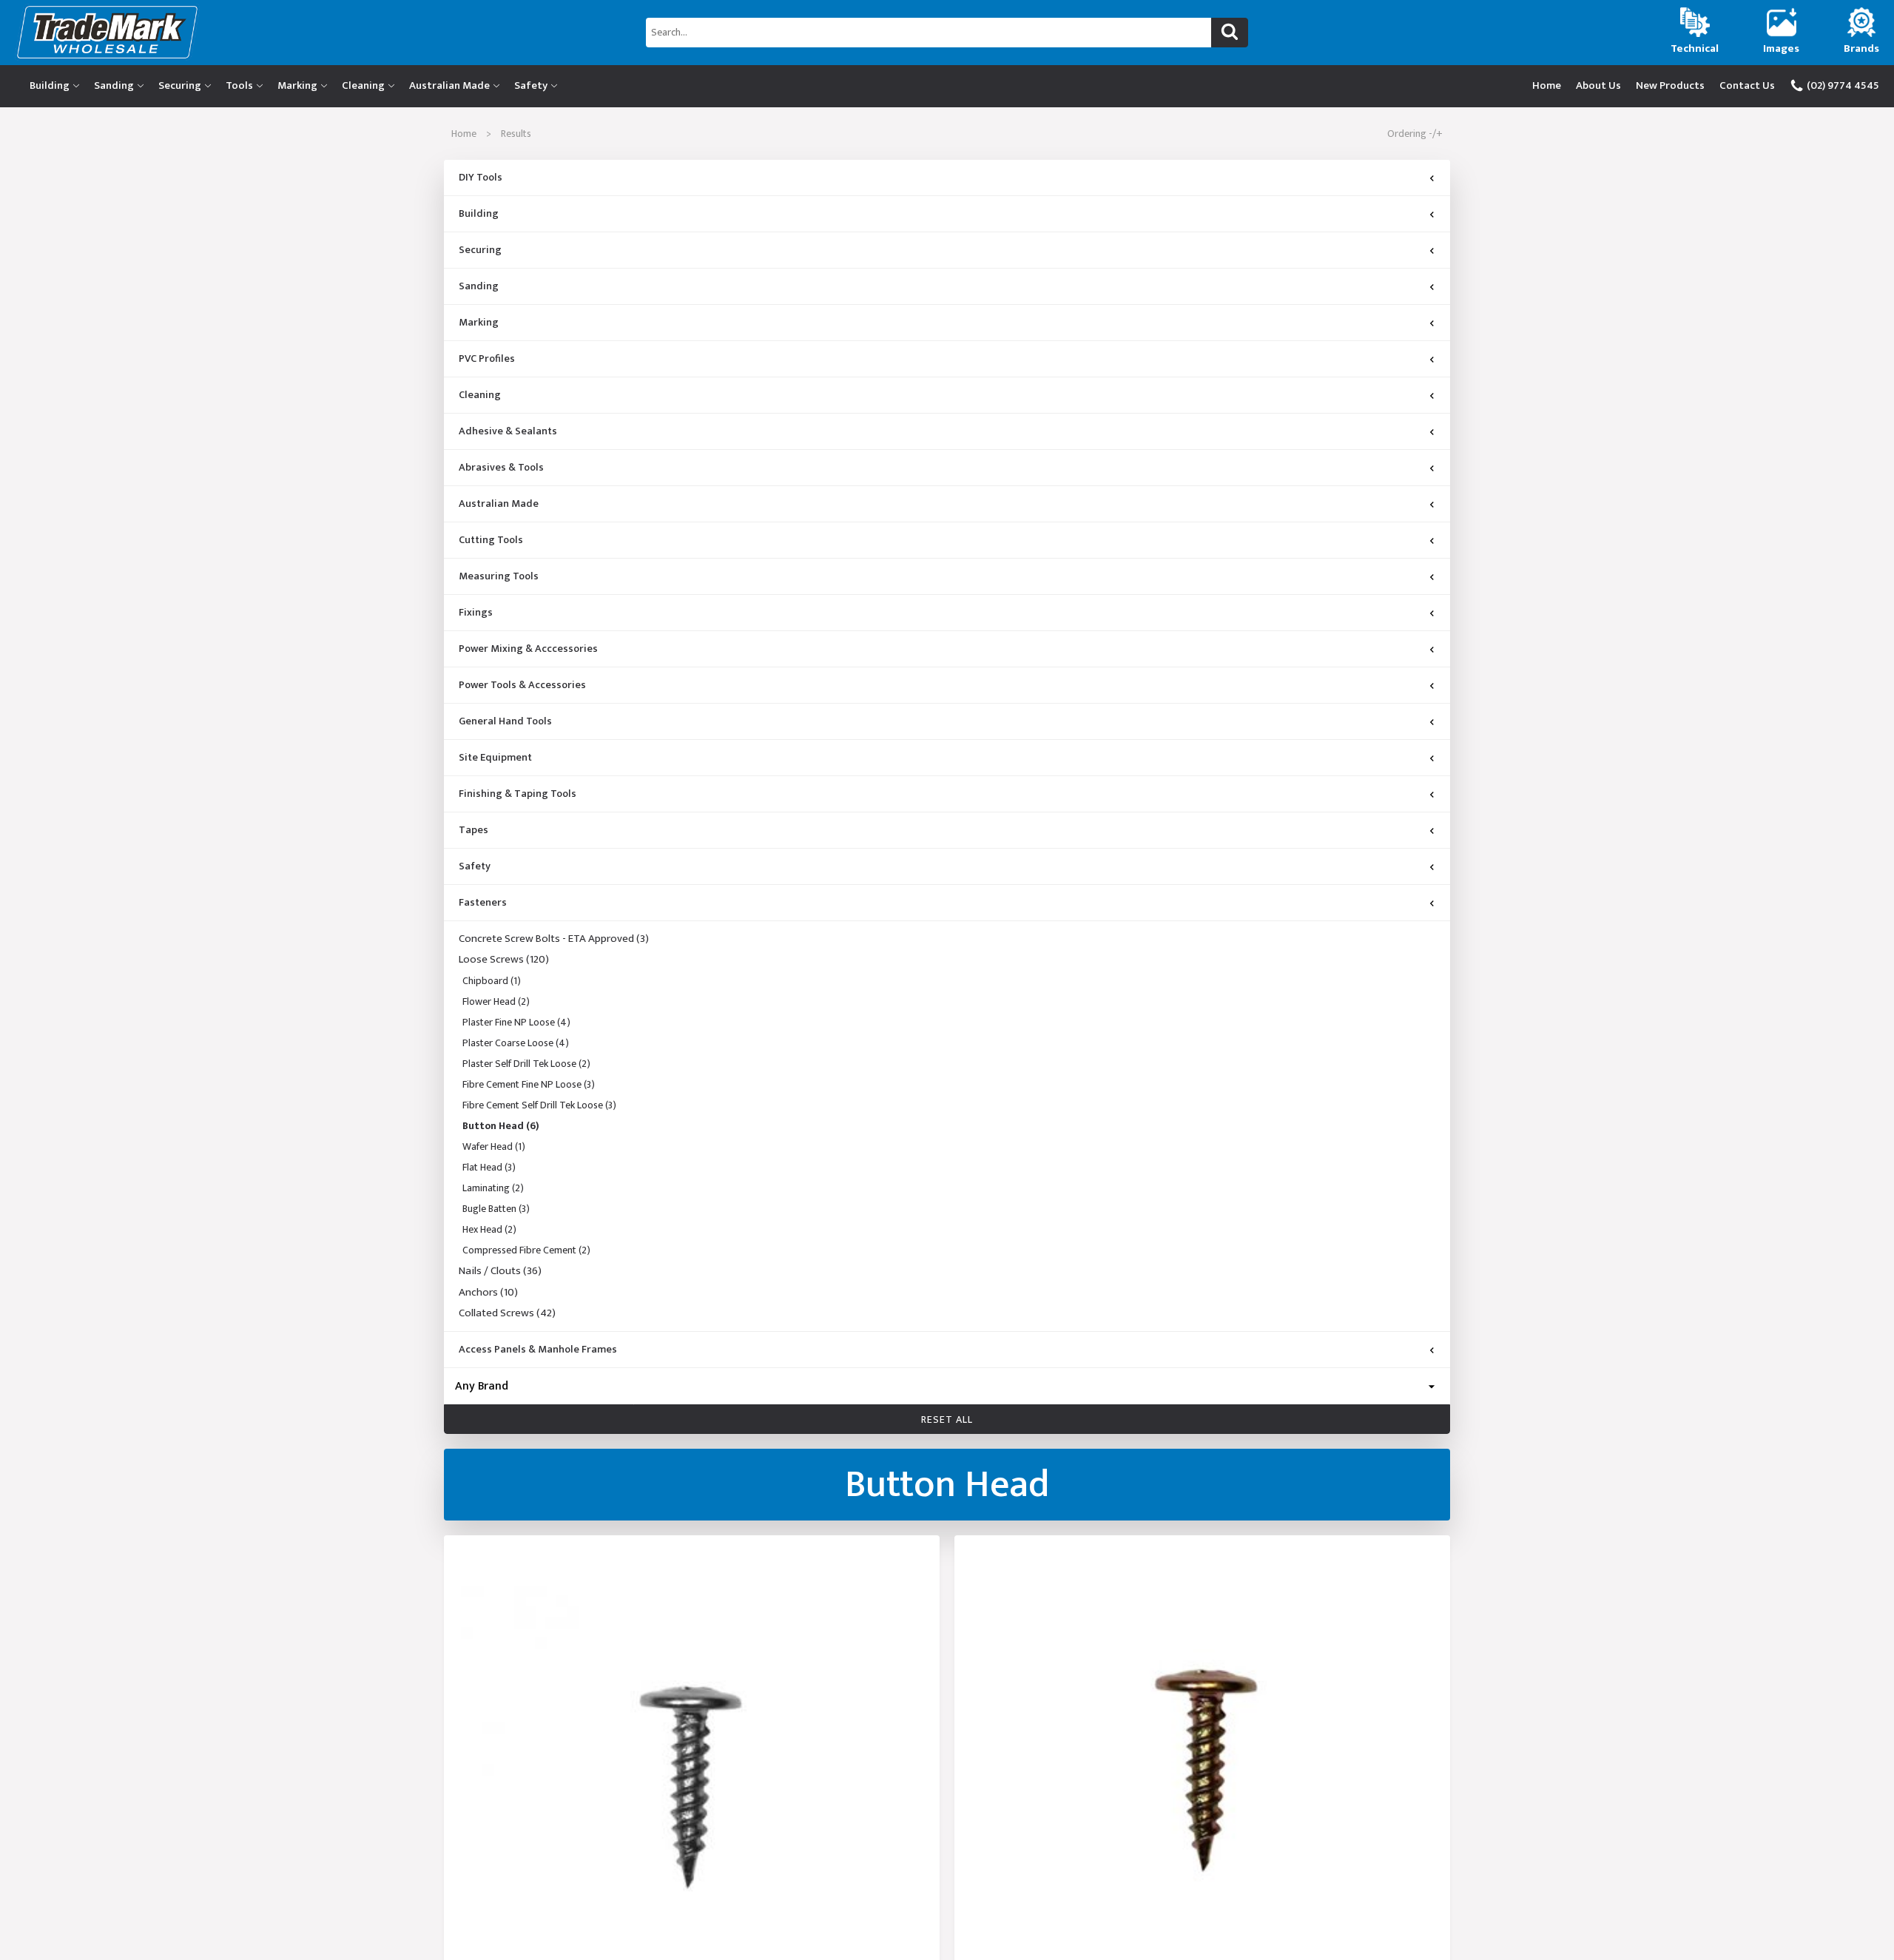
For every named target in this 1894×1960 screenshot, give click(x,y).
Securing (180, 85)
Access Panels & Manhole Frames (538, 1350)
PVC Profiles (487, 359)
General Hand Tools (505, 721)
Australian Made (449, 85)
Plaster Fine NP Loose (516, 1022)
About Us (1598, 85)
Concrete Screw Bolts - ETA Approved (554, 939)
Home (1547, 85)
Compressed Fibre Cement (526, 1250)
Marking (297, 85)
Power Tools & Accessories (522, 685)
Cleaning (363, 85)
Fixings (476, 613)
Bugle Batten (496, 1209)
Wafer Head (494, 1146)
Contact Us (1747, 85)
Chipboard (492, 981)
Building (50, 85)
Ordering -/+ (1415, 134)
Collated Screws (507, 1314)
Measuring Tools (499, 576)
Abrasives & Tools (501, 468)
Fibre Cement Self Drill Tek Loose (539, 1105)
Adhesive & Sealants (508, 431)
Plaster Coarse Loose (516, 1043)
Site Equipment (495, 758)
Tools (239, 85)
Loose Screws (504, 960)
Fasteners (483, 903)
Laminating (493, 1188)
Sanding (114, 85)
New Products (1670, 85)
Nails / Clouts (500, 1271)
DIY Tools (481, 178)
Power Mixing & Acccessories (528, 649)
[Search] (1230, 33)
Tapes (473, 830)
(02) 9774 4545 (1842, 85)
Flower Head (496, 1001)
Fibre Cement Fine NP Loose (529, 1084)
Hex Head (489, 1229)
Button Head (501, 1126)
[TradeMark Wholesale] (316, 32)
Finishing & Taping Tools (518, 794)
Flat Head (489, 1167)
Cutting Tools (491, 540)
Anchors (488, 1293)
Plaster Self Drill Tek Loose (526, 1064)
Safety (531, 85)
